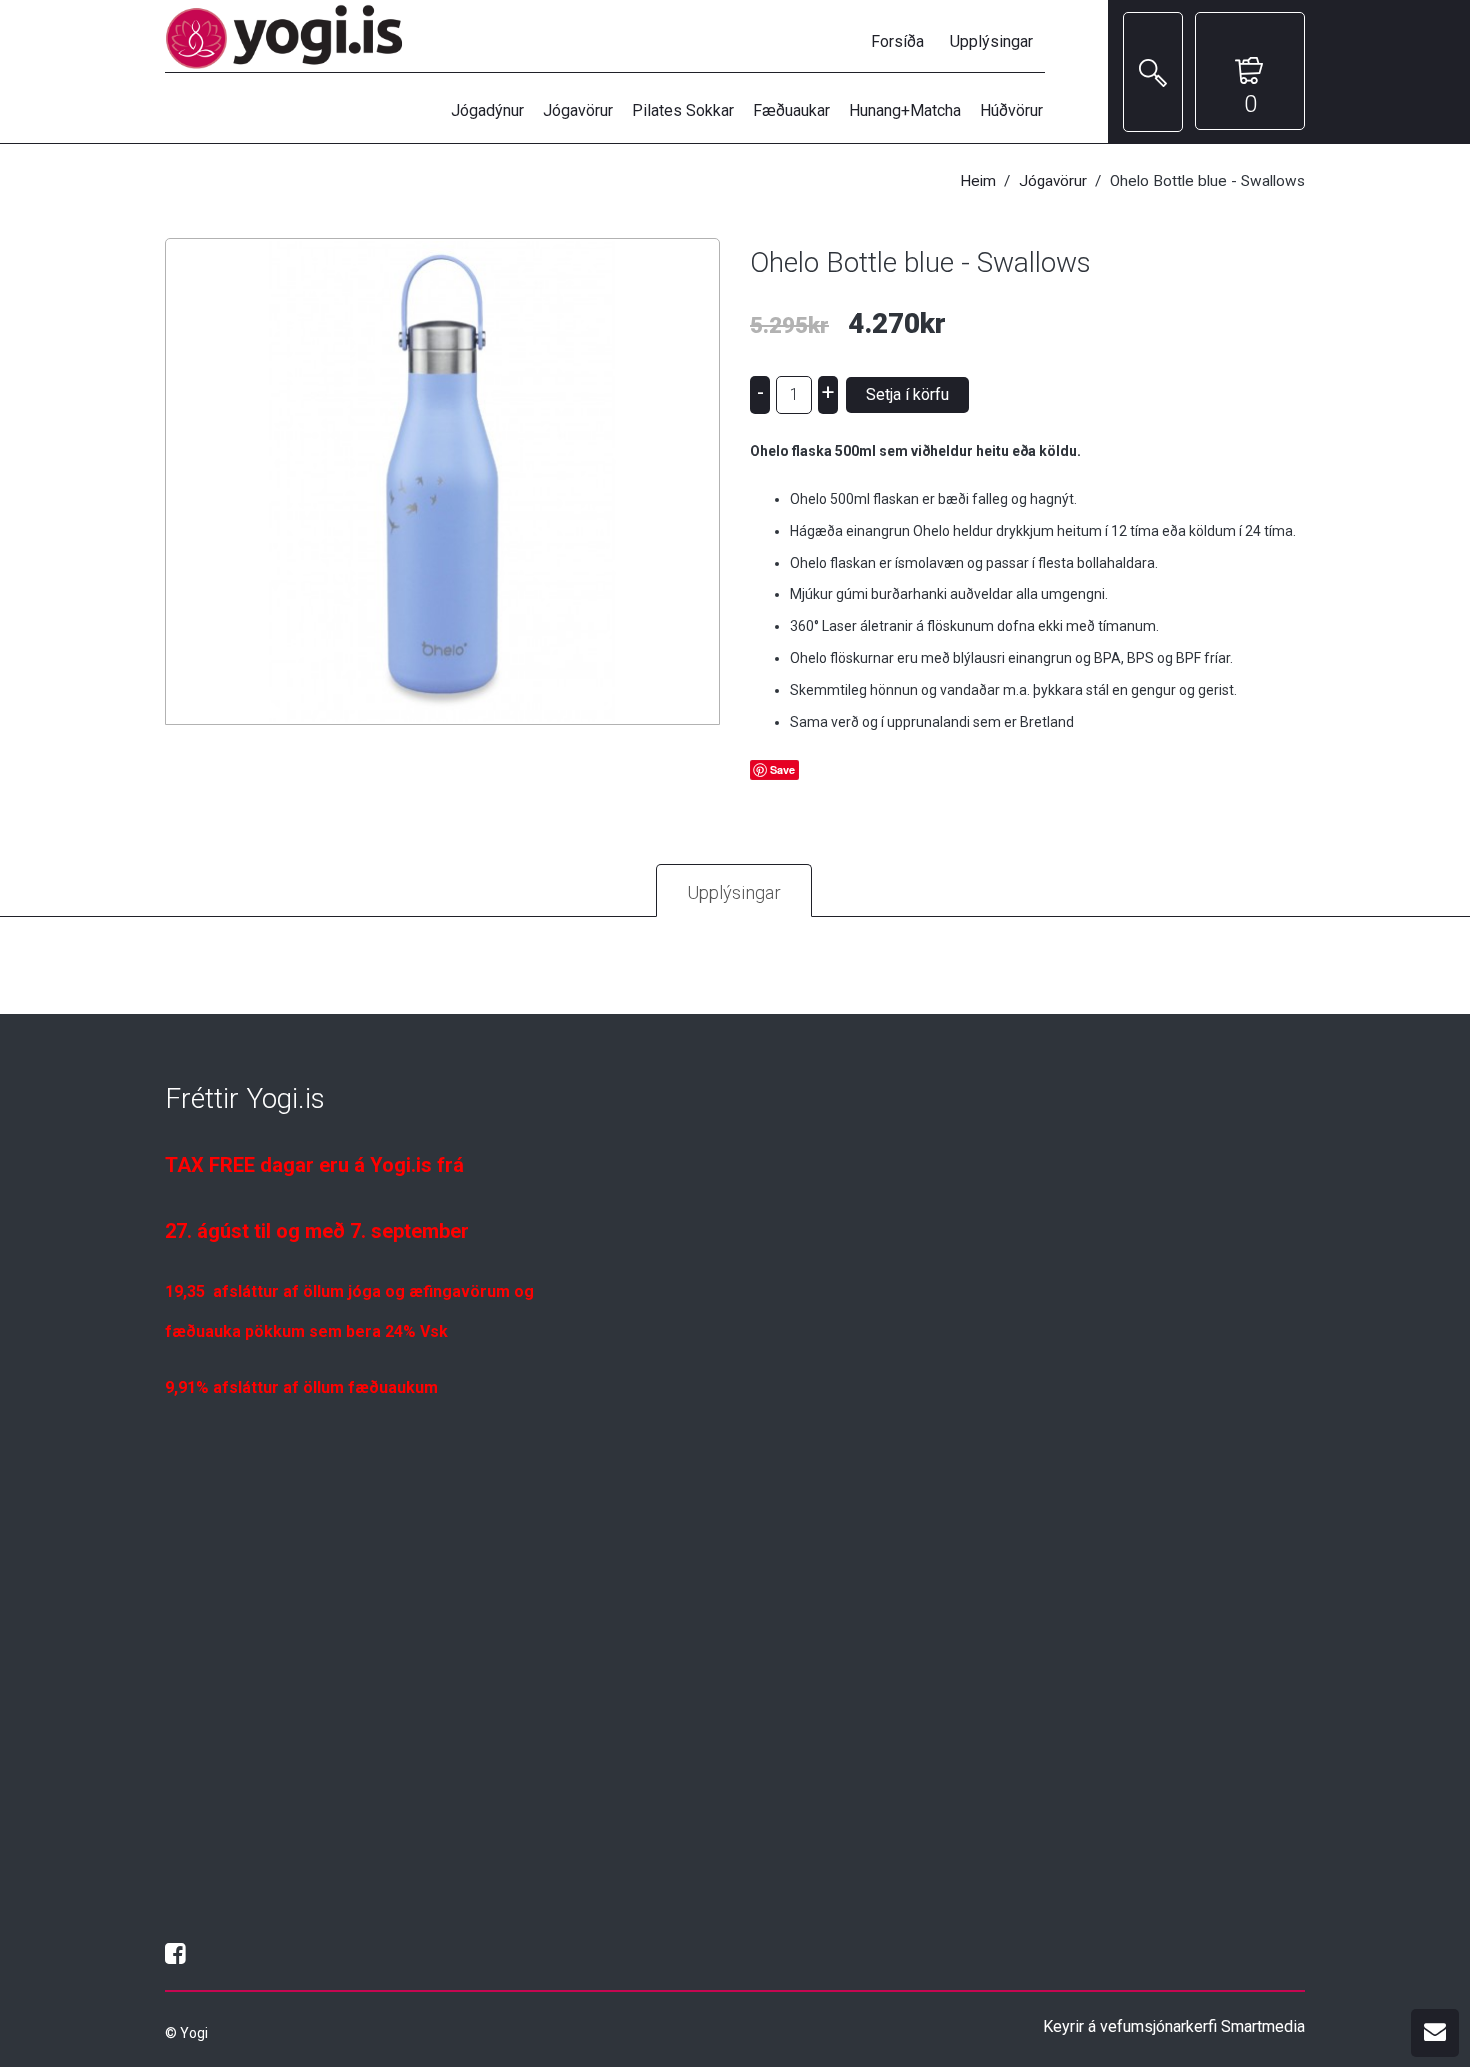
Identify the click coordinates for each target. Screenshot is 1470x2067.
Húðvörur (1011, 110)
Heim (978, 181)
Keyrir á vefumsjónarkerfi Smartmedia (1174, 2026)
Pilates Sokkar (683, 110)
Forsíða (897, 41)
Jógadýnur (487, 110)
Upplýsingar (991, 41)
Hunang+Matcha (905, 110)
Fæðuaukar (791, 110)
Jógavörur (578, 110)
